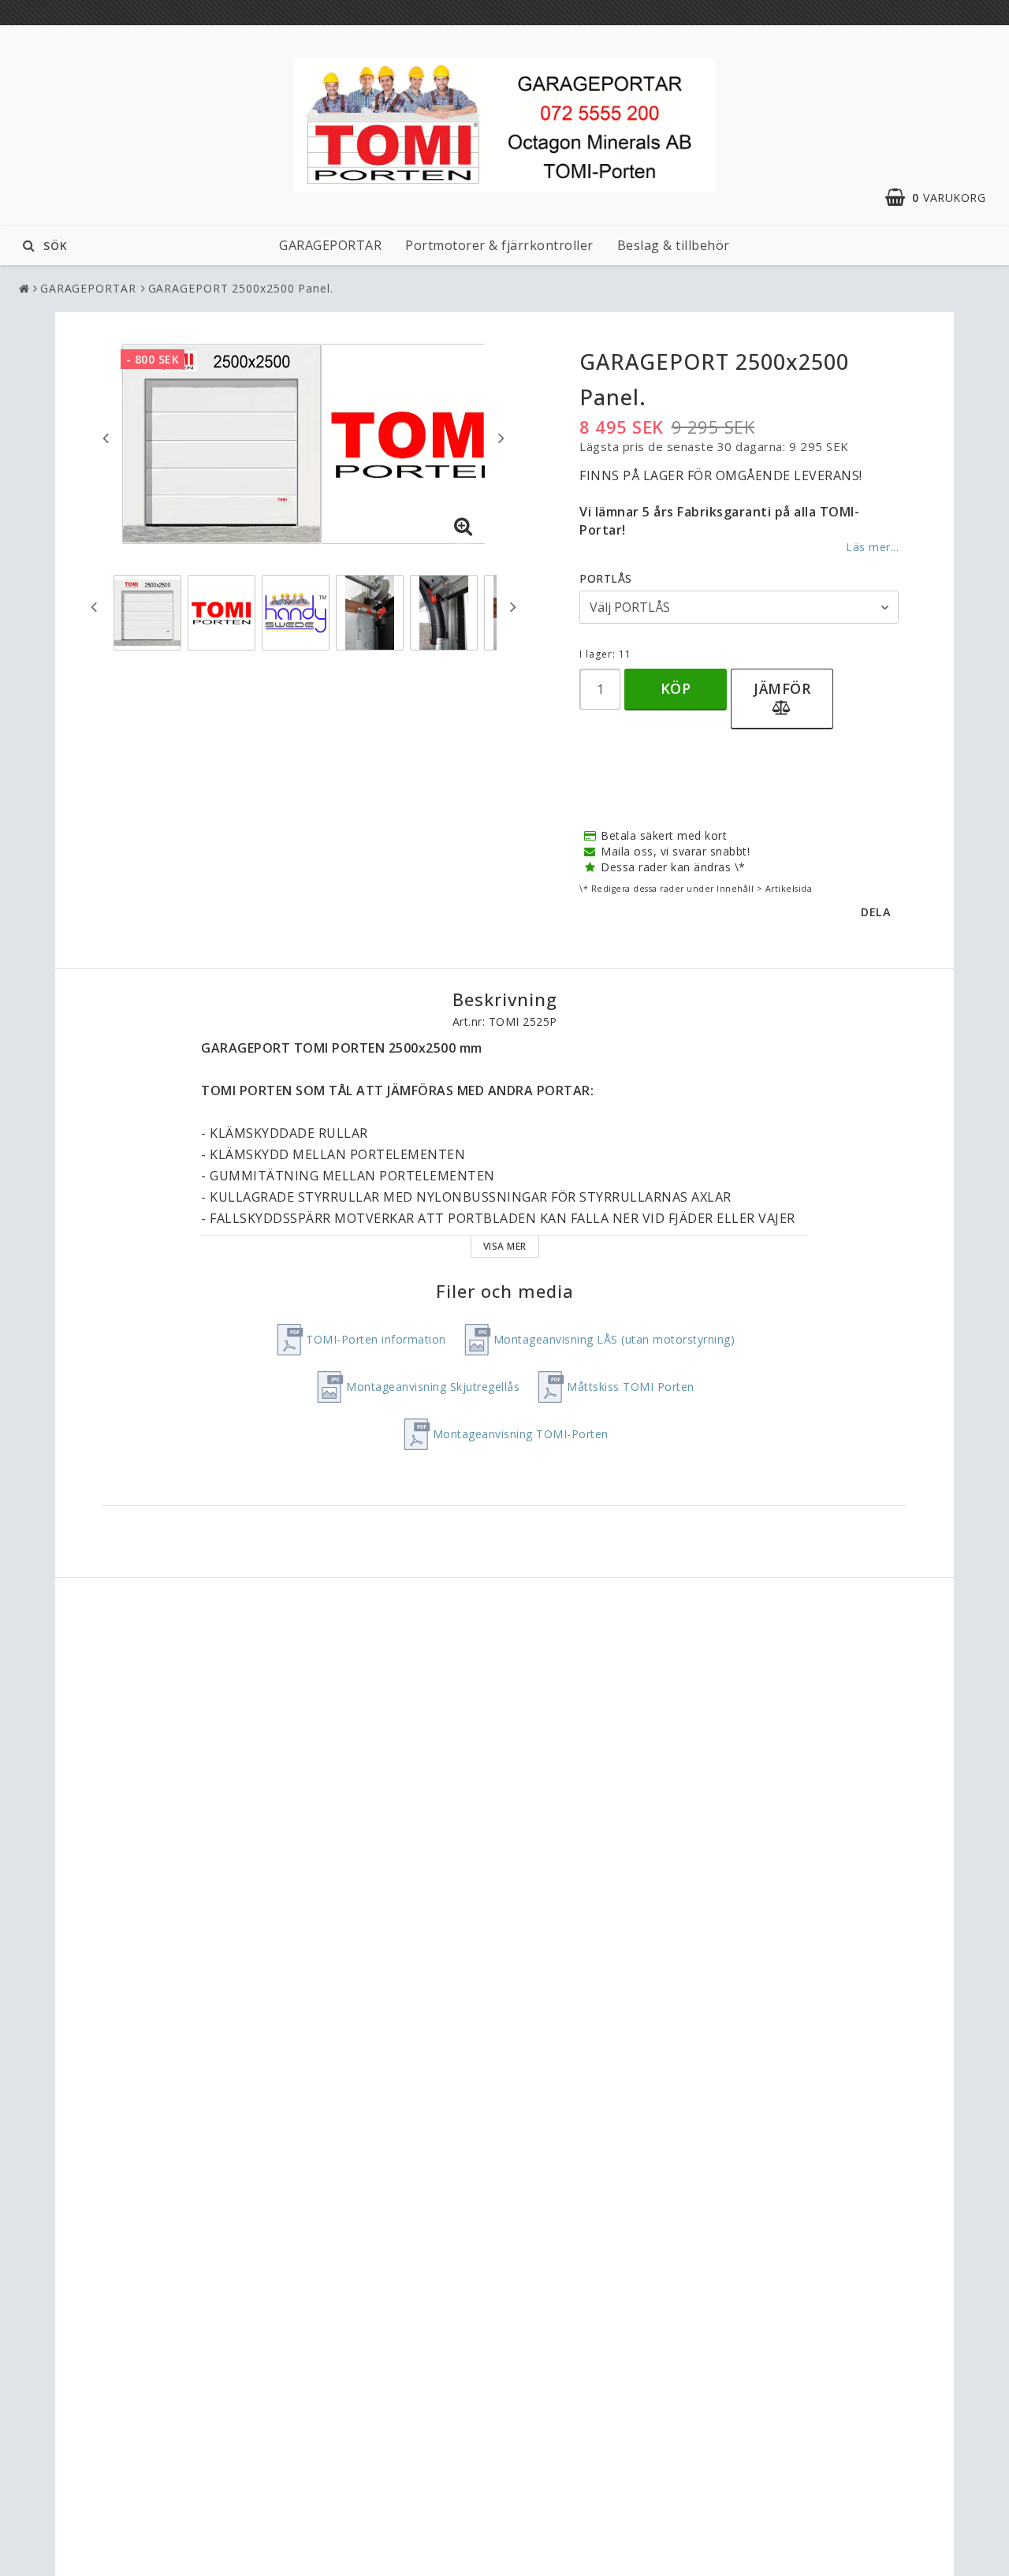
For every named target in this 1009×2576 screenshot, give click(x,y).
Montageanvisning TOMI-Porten (521, 1434)
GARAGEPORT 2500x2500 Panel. (241, 288)
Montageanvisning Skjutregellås (433, 1387)
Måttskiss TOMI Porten (631, 1387)
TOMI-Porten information (376, 1339)
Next (501, 438)
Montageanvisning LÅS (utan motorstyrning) (614, 1339)
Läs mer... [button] (872, 547)
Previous (106, 438)
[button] (943, 198)
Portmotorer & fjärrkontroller (499, 245)
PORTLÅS (606, 578)
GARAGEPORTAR (330, 245)
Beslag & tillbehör (674, 245)
